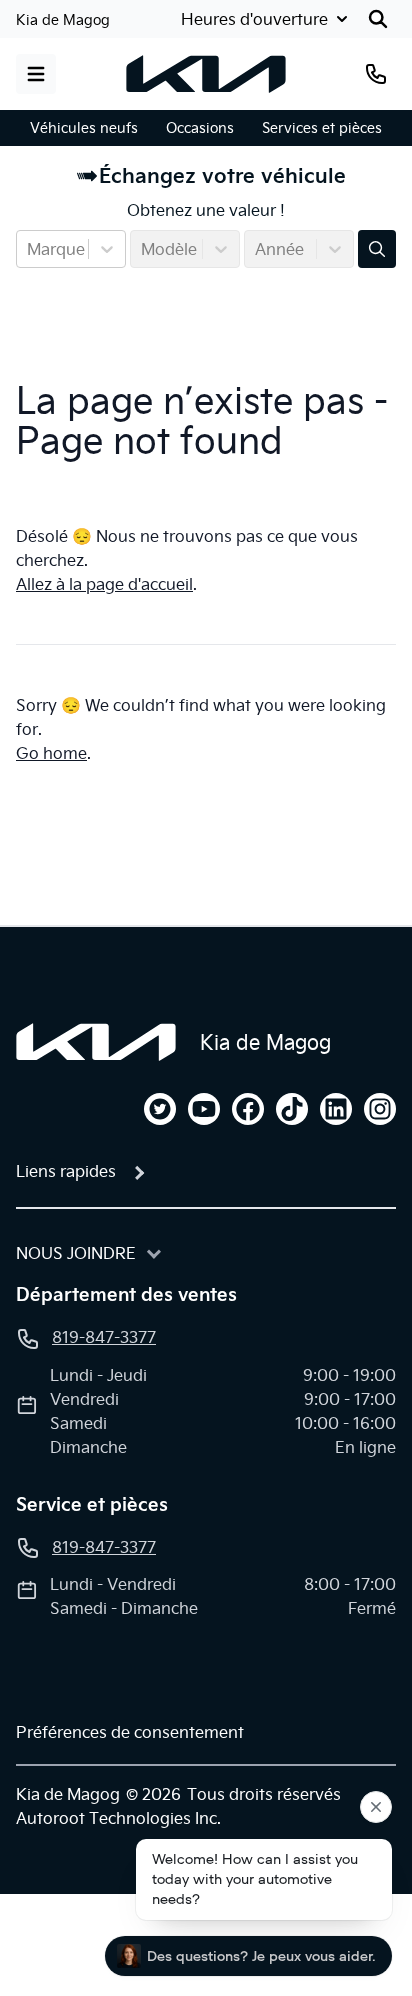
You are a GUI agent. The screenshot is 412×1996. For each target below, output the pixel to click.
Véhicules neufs (84, 128)
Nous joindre (76, 1253)
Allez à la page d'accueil (104, 584)
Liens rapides (66, 1171)
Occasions (200, 128)
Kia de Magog (63, 20)
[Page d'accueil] (96, 1042)
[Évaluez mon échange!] (377, 249)
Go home (51, 753)
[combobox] (29, 249)
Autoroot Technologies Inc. (118, 1818)
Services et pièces (322, 128)
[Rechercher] (378, 19)
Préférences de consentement (130, 1732)
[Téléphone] (376, 74)
